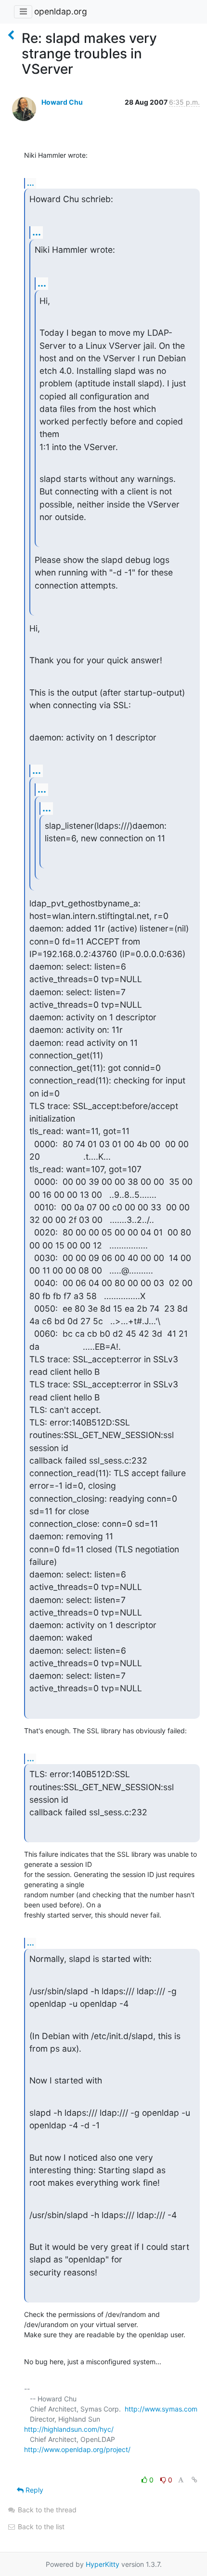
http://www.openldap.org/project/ (77, 2449)
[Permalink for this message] (194, 2480)
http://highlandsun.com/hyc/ (69, 2429)
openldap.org (61, 11)
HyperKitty (103, 2564)
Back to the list (40, 2527)
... (31, 183)
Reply (33, 2490)
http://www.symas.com (161, 2409)
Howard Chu (62, 102)
